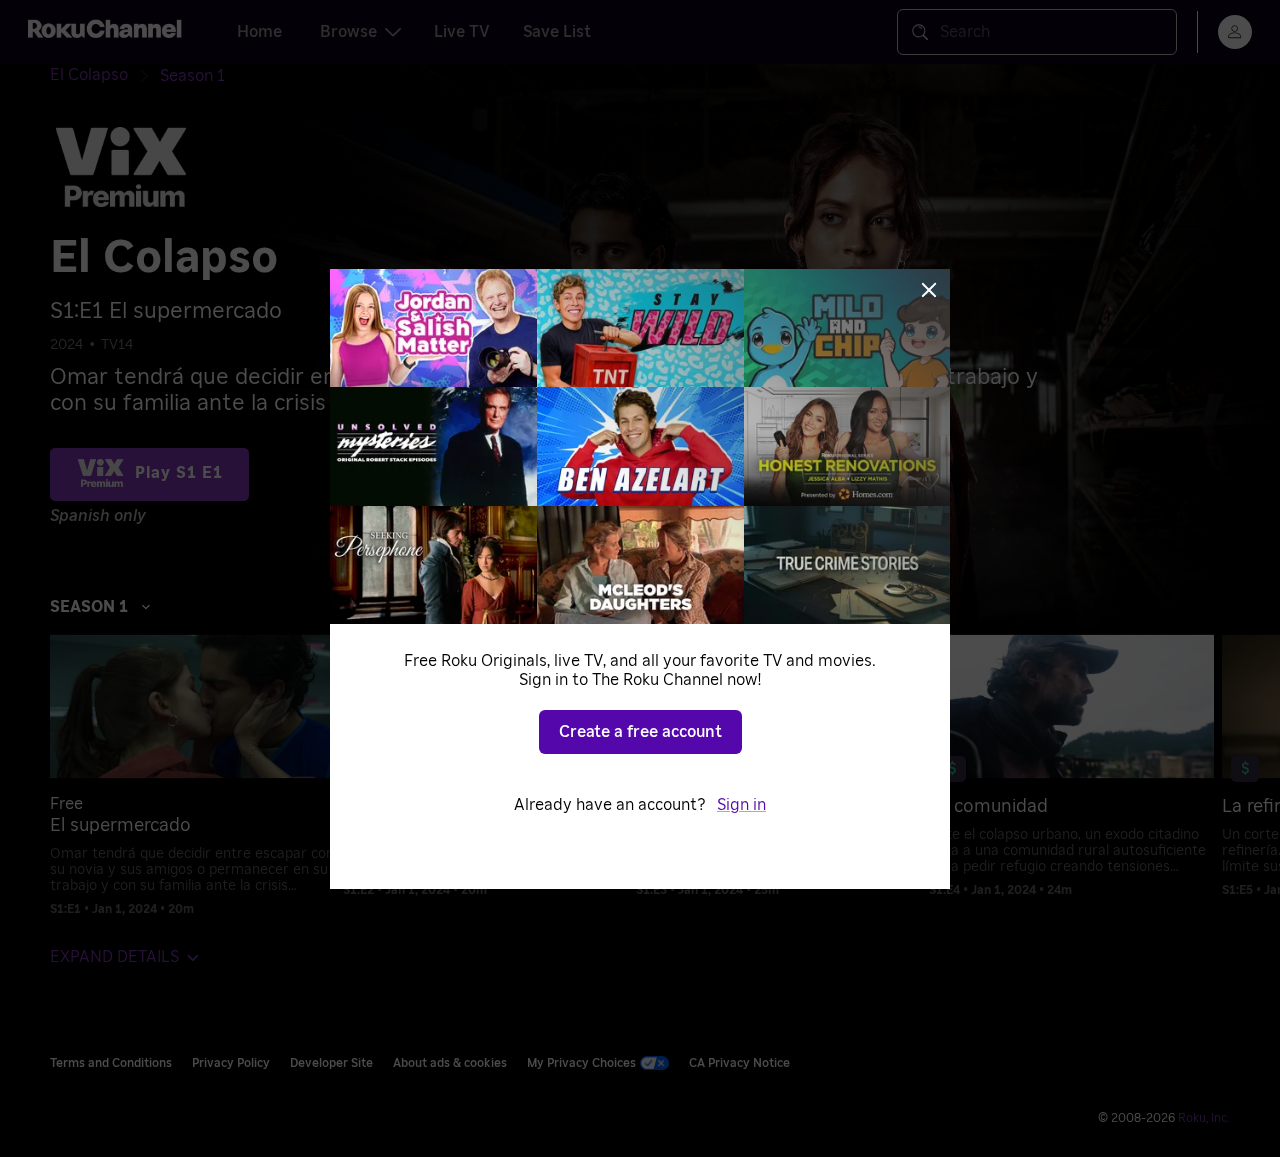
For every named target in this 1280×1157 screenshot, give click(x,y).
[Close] (929, 290)
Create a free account (640, 732)
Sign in (741, 805)
